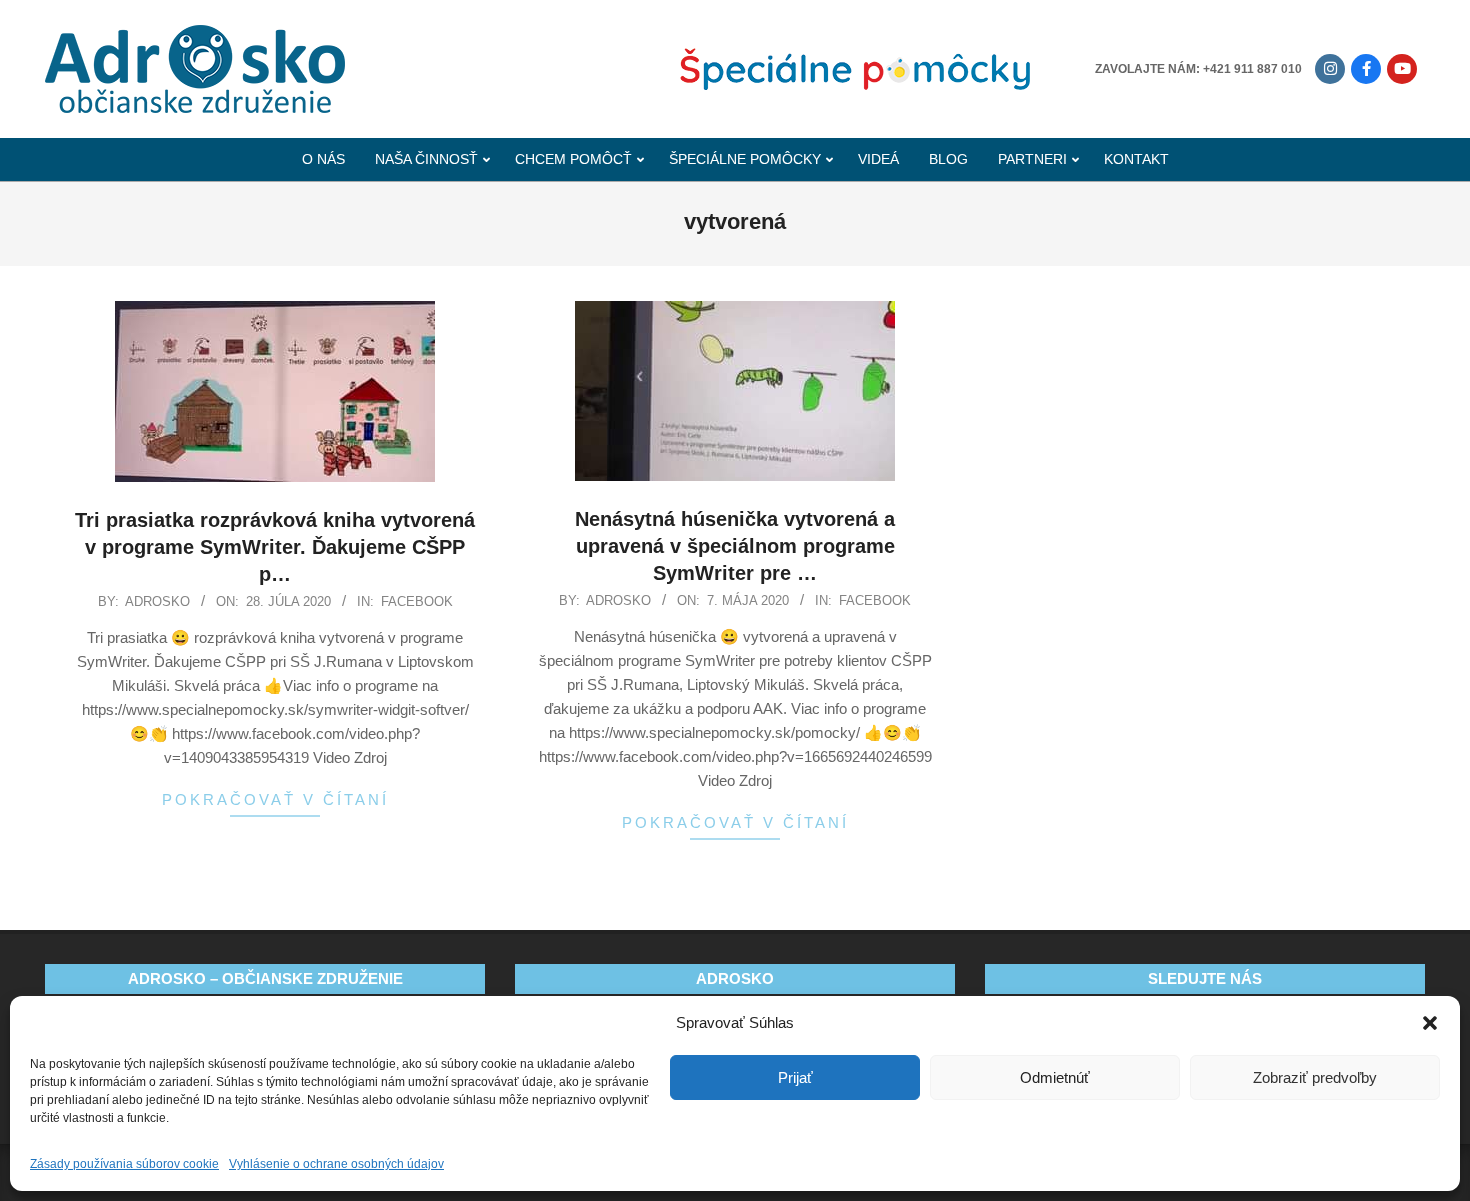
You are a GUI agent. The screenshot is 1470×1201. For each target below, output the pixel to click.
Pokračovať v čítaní (275, 799)
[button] (1430, 1023)
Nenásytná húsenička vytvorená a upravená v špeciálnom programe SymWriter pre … (735, 545)
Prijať (795, 1077)
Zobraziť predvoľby (1315, 1077)
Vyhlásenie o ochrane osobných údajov (336, 1164)
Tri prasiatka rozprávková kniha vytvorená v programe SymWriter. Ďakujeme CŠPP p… (275, 546)
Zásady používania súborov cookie (124, 1164)
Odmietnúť (1055, 1077)
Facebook (417, 601)
